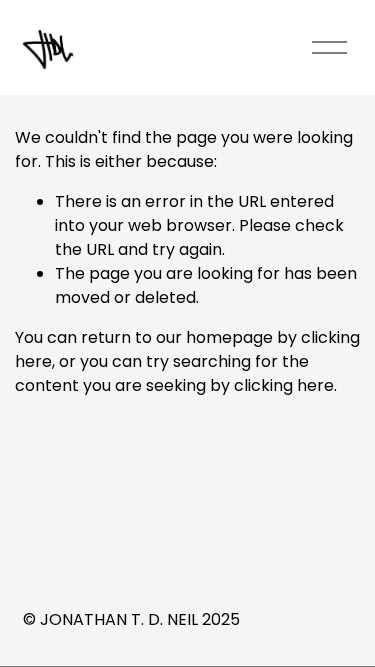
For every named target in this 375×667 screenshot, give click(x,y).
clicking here (284, 385)
